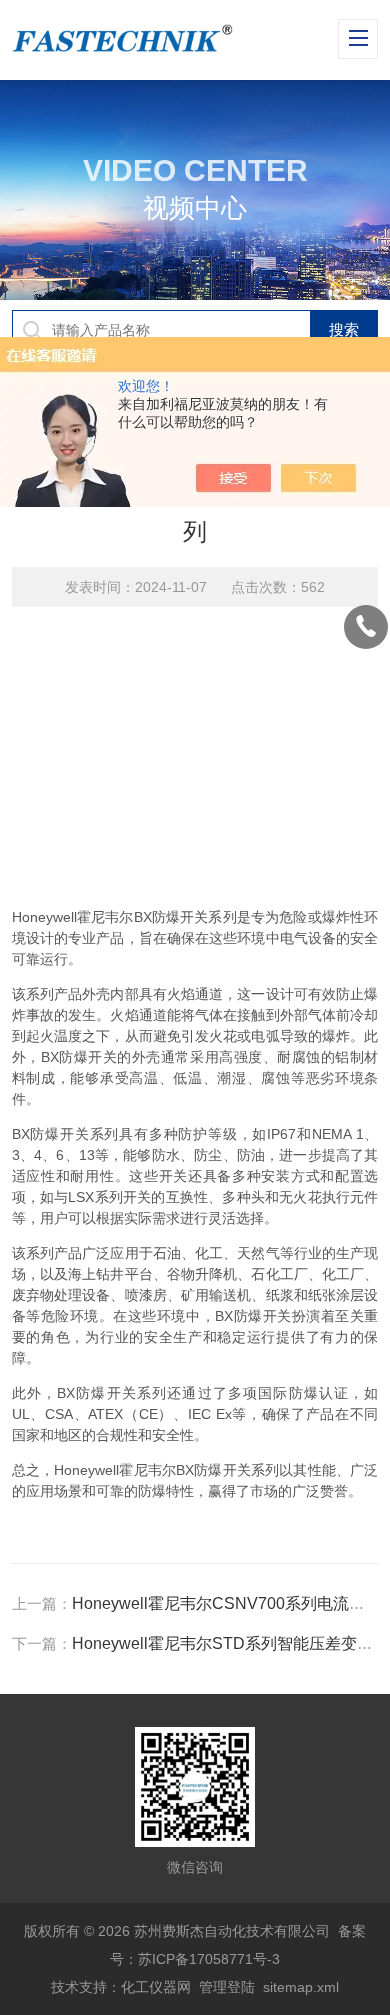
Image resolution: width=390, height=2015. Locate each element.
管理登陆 (227, 1987)
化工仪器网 (156, 1987)
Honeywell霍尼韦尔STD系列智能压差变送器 (230, 1643)
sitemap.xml (301, 1987)
